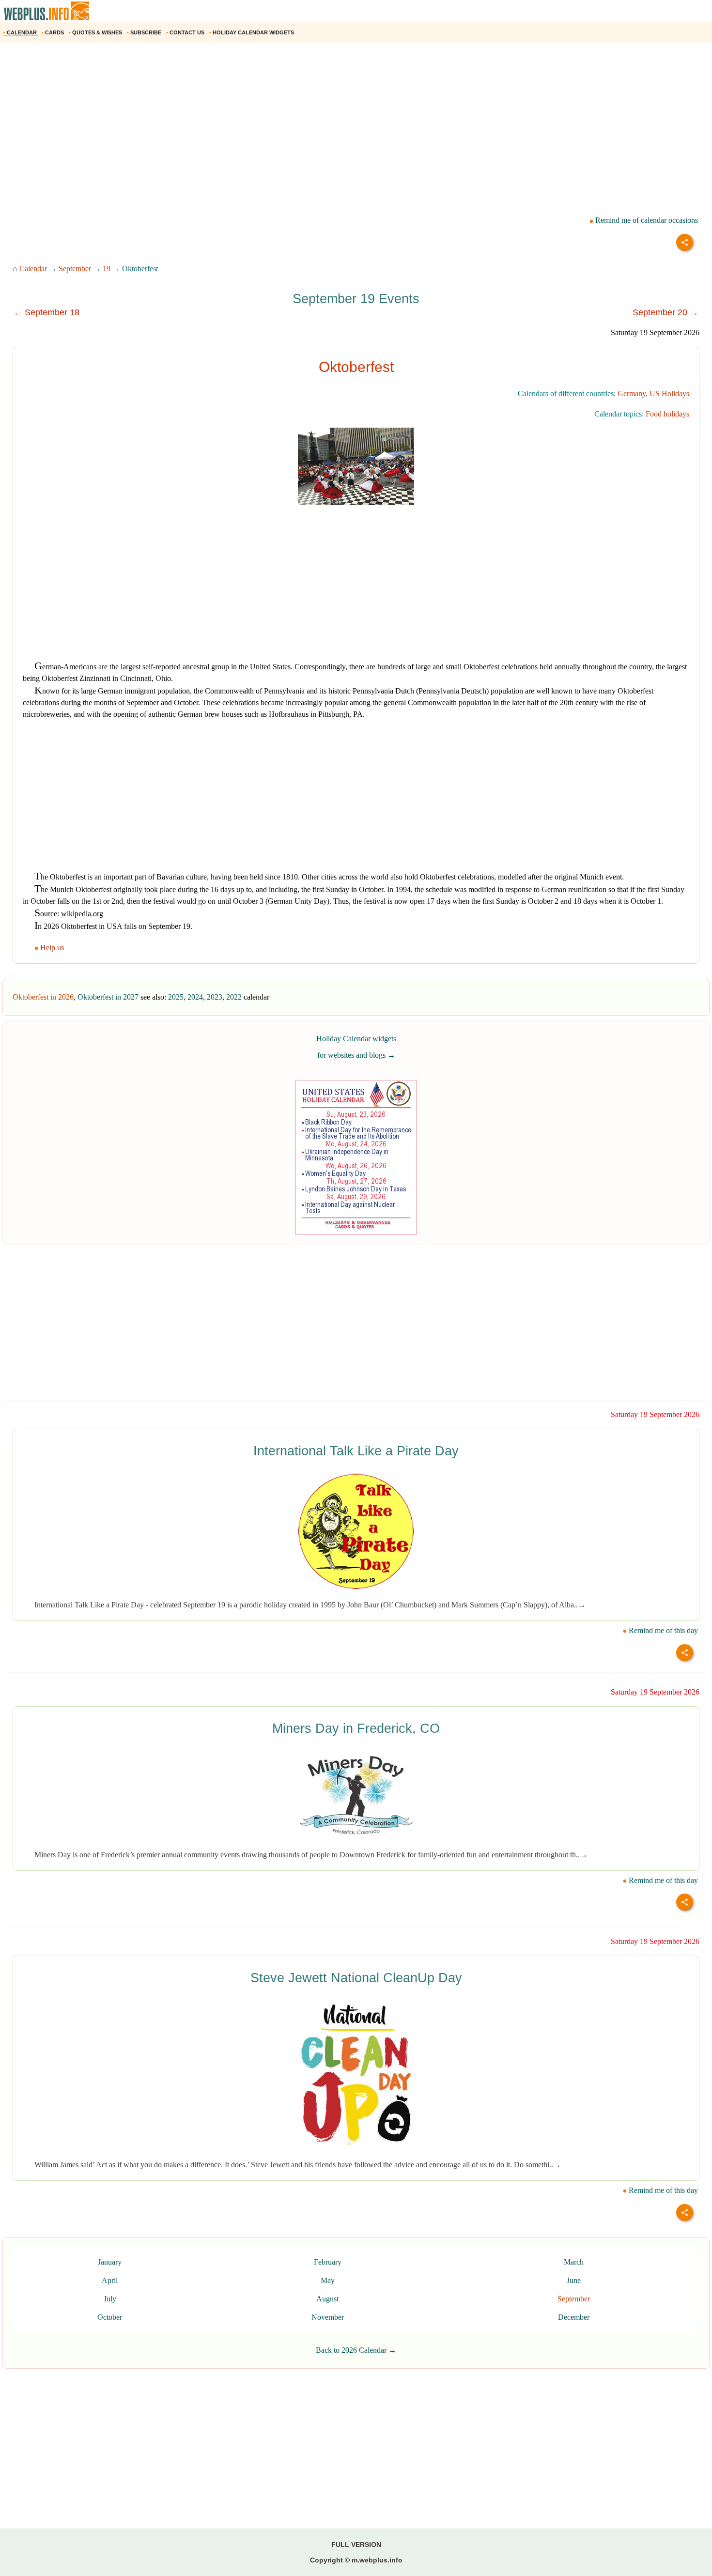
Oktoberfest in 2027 (108, 997)
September (75, 269)
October (110, 2317)
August (327, 2299)
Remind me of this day (662, 1630)
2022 (234, 997)
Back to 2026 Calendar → (356, 2350)
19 (107, 269)
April (110, 2280)
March (574, 2262)
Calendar (33, 269)
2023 (215, 997)
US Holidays (669, 393)
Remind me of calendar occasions (646, 220)
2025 (176, 997)
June (574, 2280)
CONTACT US (186, 32)
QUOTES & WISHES (96, 32)
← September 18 (46, 312)
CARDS (54, 32)
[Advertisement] (291, 121)
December (574, 2317)
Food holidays (667, 414)
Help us (52, 948)
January (110, 2262)
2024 (195, 997)
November (328, 2317)
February (328, 2262)
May (328, 2280)
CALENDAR (21, 32)
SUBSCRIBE (145, 32)
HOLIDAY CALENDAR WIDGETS (252, 32)
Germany (632, 393)
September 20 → (666, 312)
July (110, 2299)
